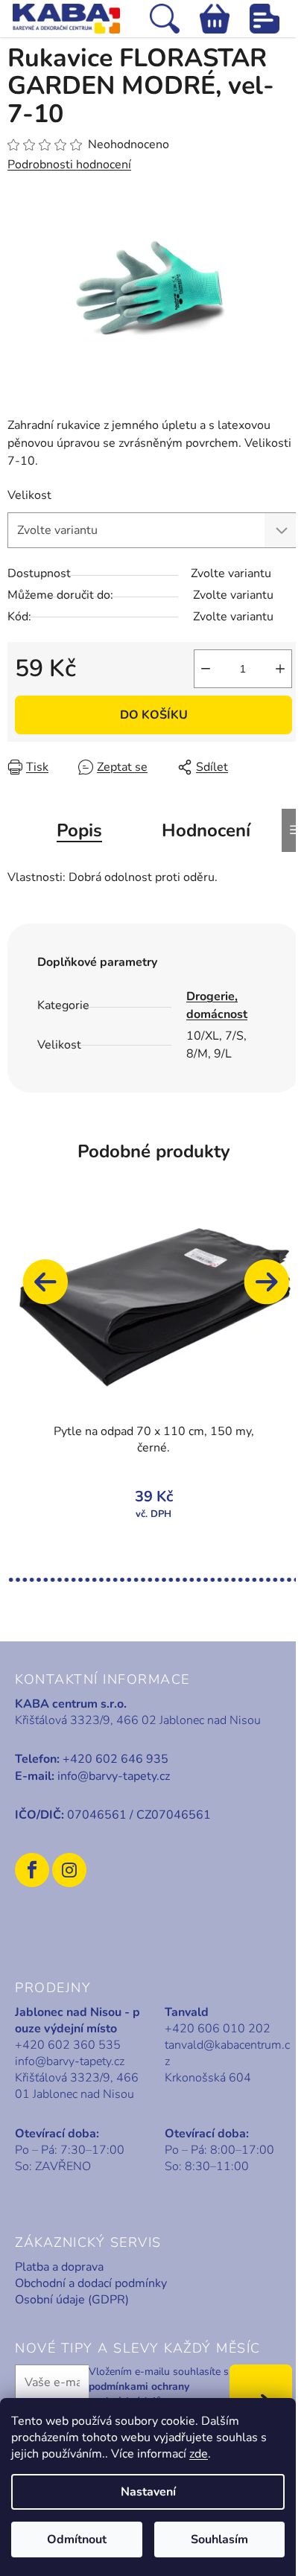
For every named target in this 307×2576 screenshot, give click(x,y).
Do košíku (154, 715)
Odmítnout (77, 2540)
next (273, 1289)
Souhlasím (219, 2540)
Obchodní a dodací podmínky (91, 2283)
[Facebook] (32, 1870)
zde (199, 2454)
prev (52, 1289)
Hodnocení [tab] (206, 830)
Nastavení (148, 2492)
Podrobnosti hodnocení (69, 165)
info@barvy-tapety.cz (114, 1776)
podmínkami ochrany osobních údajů (139, 2394)
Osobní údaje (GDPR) (72, 2300)
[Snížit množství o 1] (206, 669)
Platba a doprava (59, 2267)
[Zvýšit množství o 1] (280, 669)
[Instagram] (69, 1870)
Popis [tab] (79, 830)
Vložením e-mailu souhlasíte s (159, 2387)
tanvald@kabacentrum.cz (227, 2053)
